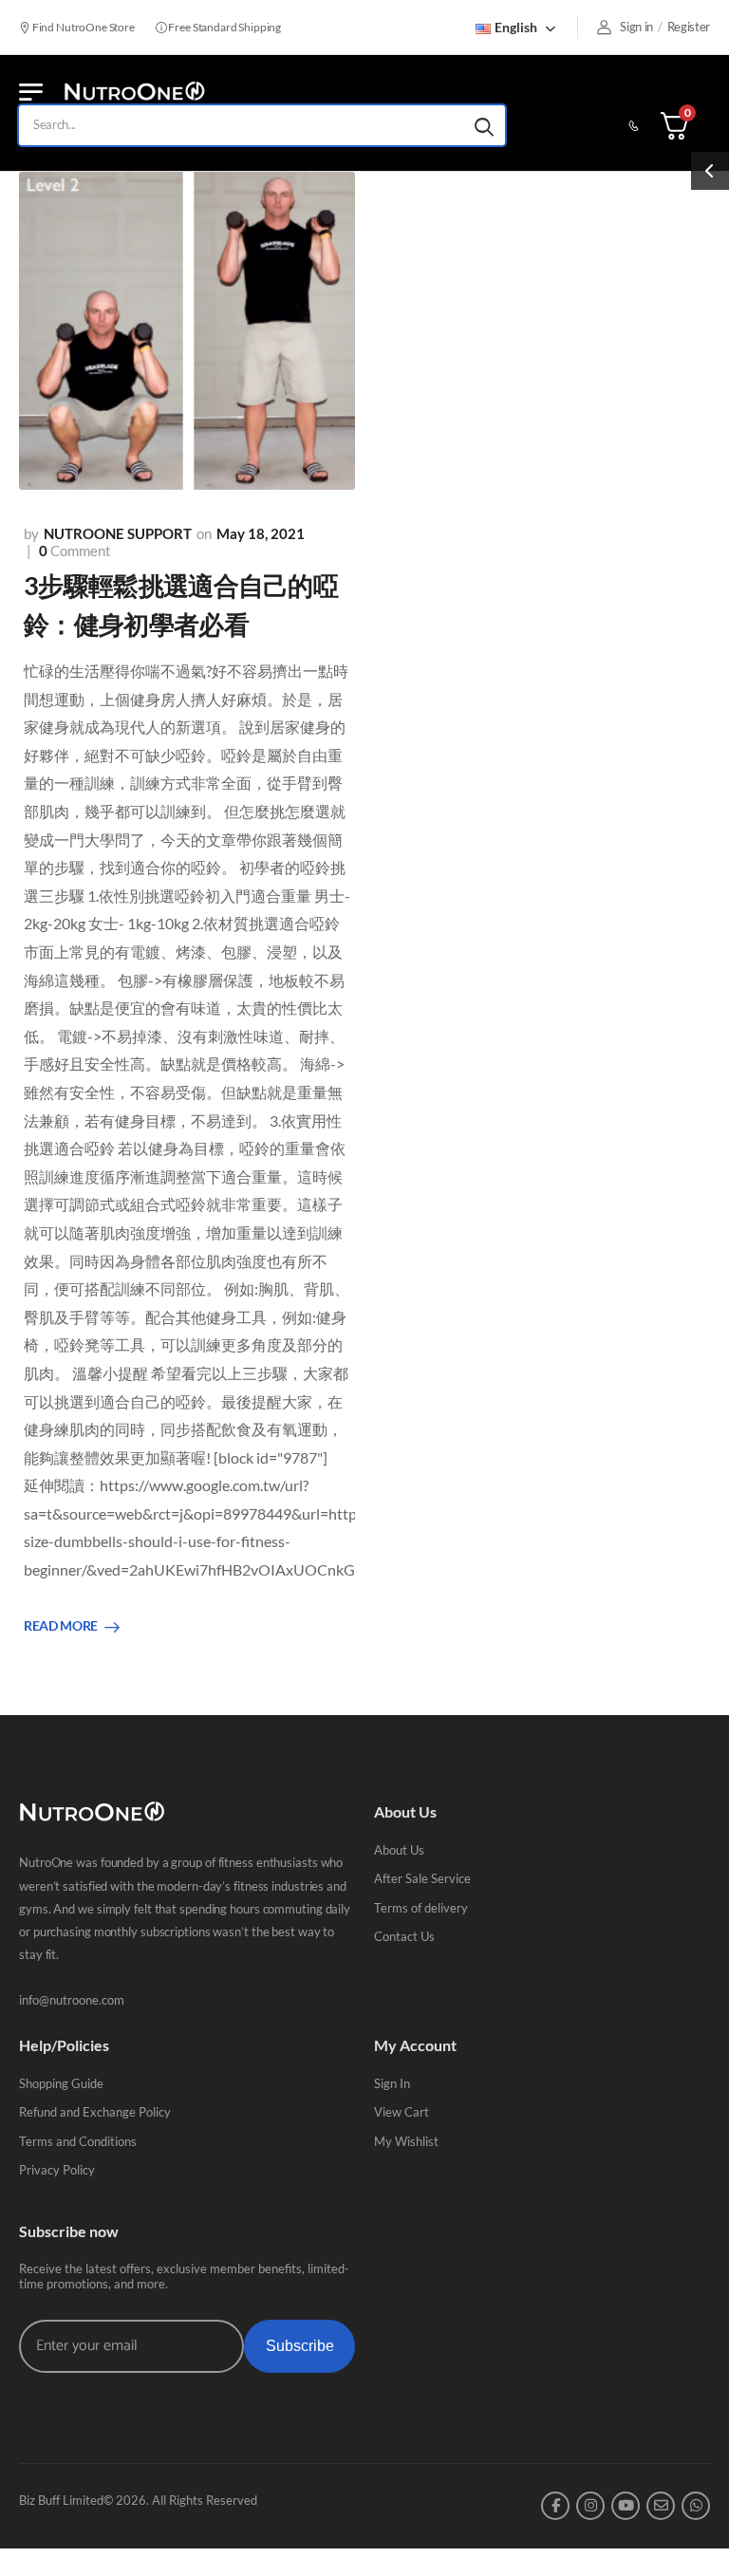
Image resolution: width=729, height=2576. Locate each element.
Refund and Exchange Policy (95, 2112)
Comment (75, 551)
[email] (661, 2506)
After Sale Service (422, 1878)
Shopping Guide (61, 2083)
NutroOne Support (118, 533)
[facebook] (555, 2506)
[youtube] (626, 2506)
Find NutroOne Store (83, 27)
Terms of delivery (421, 1908)
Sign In (392, 2083)
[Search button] (484, 125)
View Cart (402, 2112)
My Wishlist (406, 2141)
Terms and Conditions (78, 2141)
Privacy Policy (57, 2170)
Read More (61, 1626)
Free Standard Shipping (224, 27)
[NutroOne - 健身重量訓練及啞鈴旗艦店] (134, 92)
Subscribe (300, 2346)
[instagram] (590, 2506)
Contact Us (404, 1936)
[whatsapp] (696, 2506)
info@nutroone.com (72, 2000)
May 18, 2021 (261, 533)
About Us (399, 1850)
